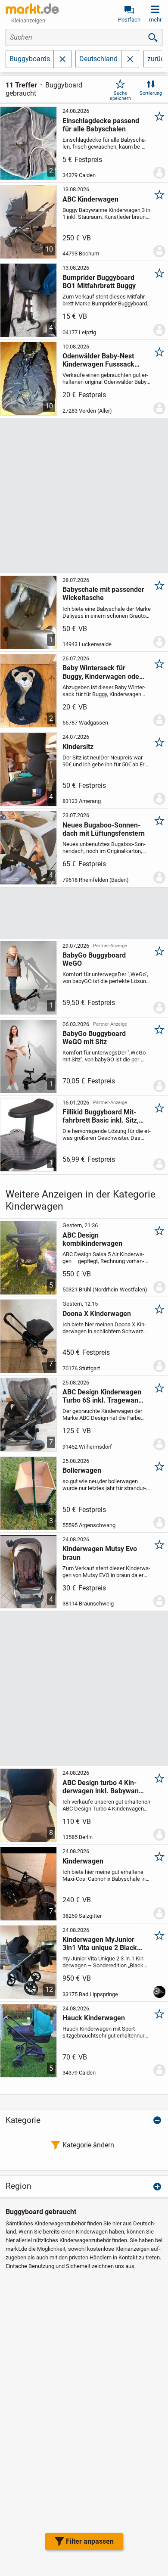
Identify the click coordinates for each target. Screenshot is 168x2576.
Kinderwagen (83, 1861)
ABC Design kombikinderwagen (92, 1239)
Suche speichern (120, 96)
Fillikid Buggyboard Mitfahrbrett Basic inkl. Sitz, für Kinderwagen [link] (101, 1116)
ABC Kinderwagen (90, 199)
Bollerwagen (82, 1470)
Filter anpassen (90, 2541)
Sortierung (151, 93)
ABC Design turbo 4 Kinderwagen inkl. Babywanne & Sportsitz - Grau (104, 1787)
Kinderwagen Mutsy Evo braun (100, 1553)
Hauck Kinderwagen (94, 2018)
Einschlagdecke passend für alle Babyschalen (101, 125)
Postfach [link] (129, 20)
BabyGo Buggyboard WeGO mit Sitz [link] (94, 1038)
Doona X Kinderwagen (97, 1314)
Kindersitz (78, 747)
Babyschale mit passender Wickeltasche (103, 594)
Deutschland (98, 59)
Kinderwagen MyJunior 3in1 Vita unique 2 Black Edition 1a (100, 1944)
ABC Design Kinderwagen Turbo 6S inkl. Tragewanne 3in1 (104, 1396)
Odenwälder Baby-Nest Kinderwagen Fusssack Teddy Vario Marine (98, 360)
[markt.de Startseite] (32, 9)
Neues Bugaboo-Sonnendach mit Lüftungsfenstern (104, 829)
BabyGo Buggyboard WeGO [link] (94, 959)
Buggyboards (30, 59)
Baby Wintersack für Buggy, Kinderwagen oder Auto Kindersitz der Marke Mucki (103, 672)
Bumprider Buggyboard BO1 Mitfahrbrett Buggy (99, 282)
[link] (130, 59)
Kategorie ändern (88, 2145)
